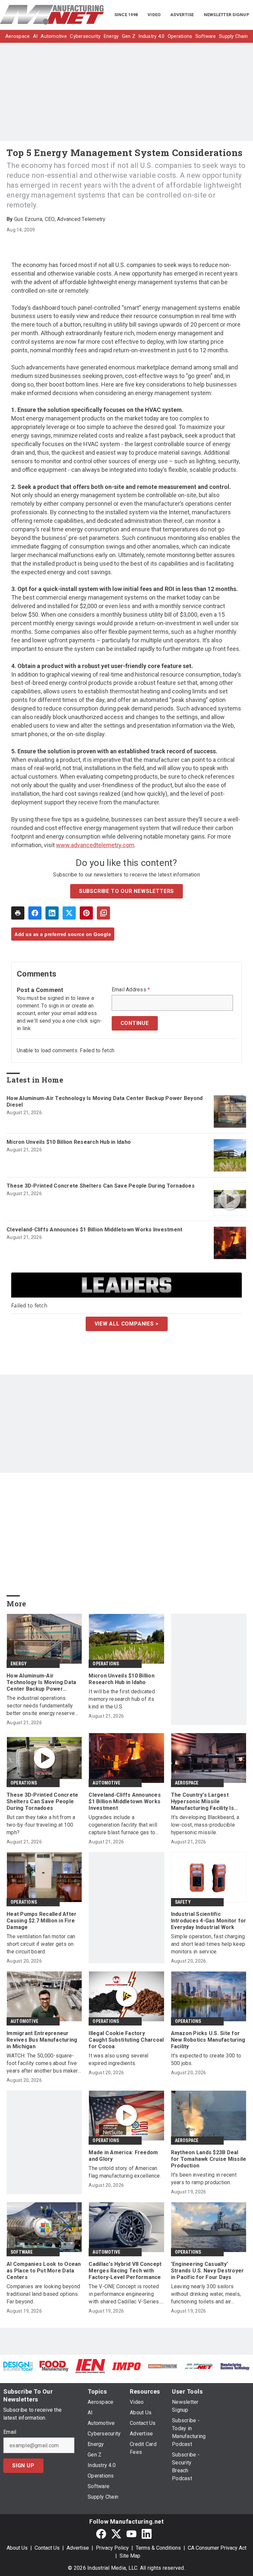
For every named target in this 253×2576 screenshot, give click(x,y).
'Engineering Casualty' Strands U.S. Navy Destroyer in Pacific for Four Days (208, 2271)
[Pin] (86, 913)
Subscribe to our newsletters (126, 891)
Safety (183, 1902)
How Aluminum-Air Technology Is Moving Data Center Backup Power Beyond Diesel (105, 1101)
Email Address (131, 990)
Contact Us (47, 2548)
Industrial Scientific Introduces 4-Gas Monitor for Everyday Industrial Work (209, 1921)
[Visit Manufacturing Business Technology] (235, 2366)
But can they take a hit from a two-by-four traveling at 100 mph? (41, 1825)
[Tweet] (69, 913)
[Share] (35, 913)
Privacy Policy (112, 2548)
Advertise (78, 2548)
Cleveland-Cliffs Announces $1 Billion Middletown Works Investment (94, 1230)
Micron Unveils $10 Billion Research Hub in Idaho (69, 1142)
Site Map (130, 2556)
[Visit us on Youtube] (131, 2534)
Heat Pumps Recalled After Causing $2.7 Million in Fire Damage (42, 1921)
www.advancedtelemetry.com (95, 845)
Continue (135, 1023)
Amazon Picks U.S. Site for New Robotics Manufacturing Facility (208, 2040)
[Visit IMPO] (126, 2366)
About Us (17, 2548)
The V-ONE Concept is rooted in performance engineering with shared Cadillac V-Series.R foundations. (126, 2294)
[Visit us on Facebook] (101, 2534)
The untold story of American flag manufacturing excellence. (125, 2172)
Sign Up (23, 2466)
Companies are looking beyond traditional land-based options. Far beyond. (43, 2294)
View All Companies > (127, 1324)
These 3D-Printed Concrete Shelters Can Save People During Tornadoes (101, 1186)
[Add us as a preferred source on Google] (103, 913)
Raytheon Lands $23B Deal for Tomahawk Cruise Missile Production (209, 2159)
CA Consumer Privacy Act (217, 2548)
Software (22, 2252)
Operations (106, 1664)
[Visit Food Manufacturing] (54, 2366)
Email (10, 2432)
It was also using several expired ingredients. (118, 2059)
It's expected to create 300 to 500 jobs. (206, 2059)
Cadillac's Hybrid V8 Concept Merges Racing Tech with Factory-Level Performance (125, 2271)
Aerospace (187, 1783)
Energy (19, 1664)
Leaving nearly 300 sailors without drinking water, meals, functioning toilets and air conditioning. (206, 2294)
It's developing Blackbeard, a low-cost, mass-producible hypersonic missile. (205, 1825)
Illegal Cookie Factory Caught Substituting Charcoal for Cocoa (126, 2040)
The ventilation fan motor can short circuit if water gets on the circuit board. (41, 1944)
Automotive (106, 1783)
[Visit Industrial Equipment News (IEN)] (90, 2366)
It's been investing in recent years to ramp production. (204, 2179)
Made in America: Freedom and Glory (123, 2156)
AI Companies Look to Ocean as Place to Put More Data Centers (44, 2271)
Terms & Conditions (158, 2548)
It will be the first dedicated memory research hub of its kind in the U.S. (122, 1699)
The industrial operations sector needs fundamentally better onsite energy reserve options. (41, 1706)
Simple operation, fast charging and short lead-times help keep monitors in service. (208, 1944)
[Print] (18, 913)
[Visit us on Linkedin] (147, 2534)
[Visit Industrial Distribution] (163, 2366)
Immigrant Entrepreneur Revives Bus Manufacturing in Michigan (42, 2040)
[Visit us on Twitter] (116, 2534)
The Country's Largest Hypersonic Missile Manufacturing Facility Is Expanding (202, 1802)
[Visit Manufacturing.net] (199, 2366)
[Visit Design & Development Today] (18, 2366)
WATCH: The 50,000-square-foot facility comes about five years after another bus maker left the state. (42, 2064)
